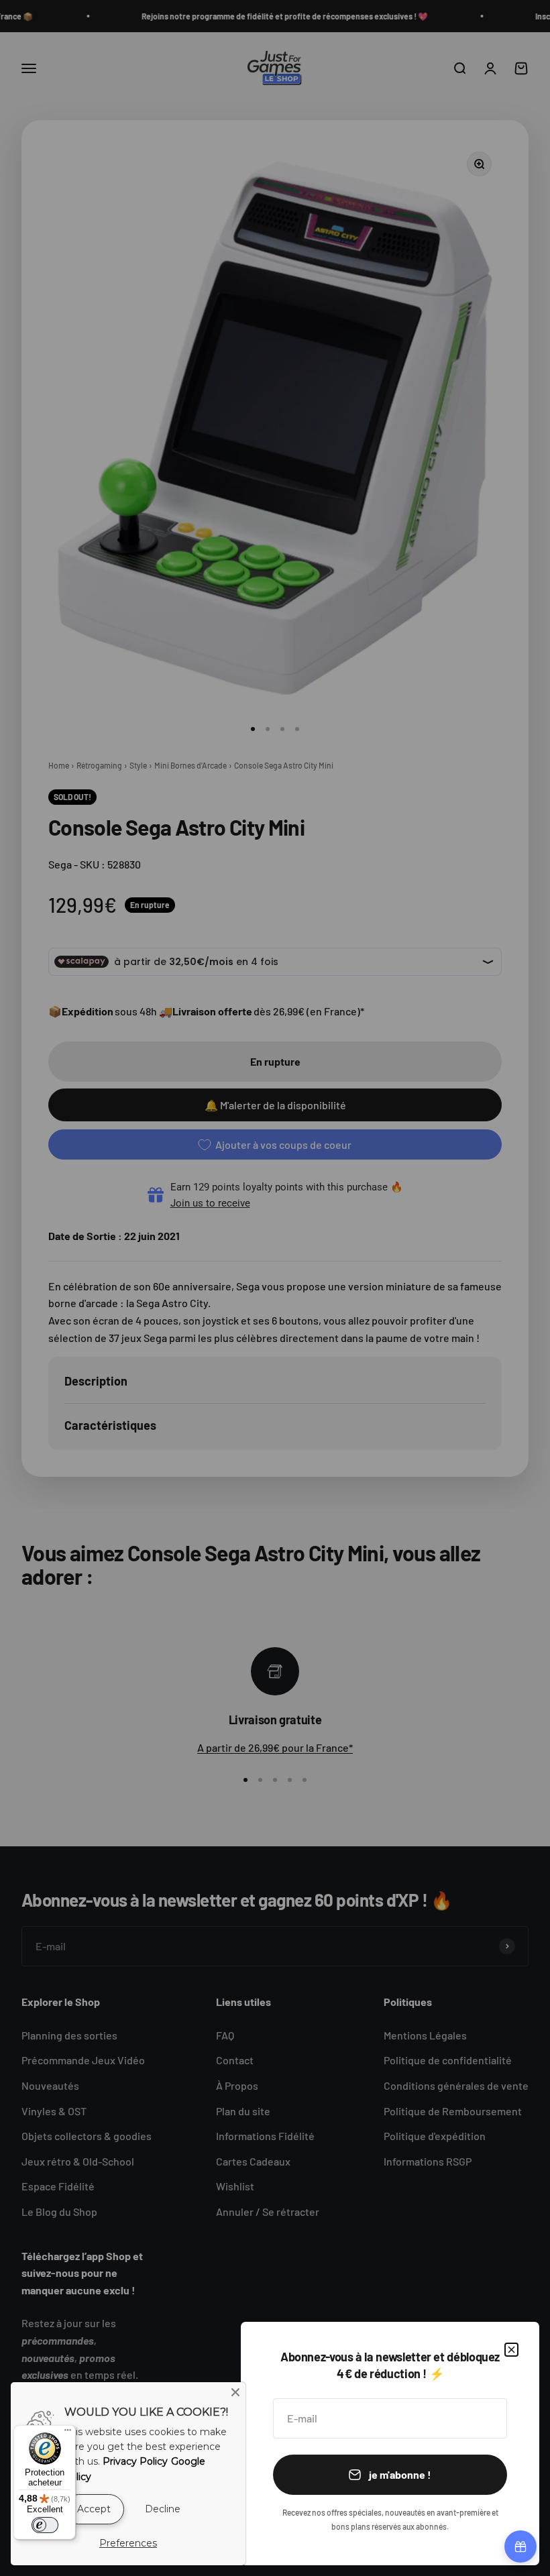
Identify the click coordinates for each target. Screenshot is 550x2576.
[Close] (235, 2392)
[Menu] (68, 2433)
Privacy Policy (135, 2461)
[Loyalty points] (520, 2546)
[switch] (45, 2525)
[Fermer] (511, 2350)
